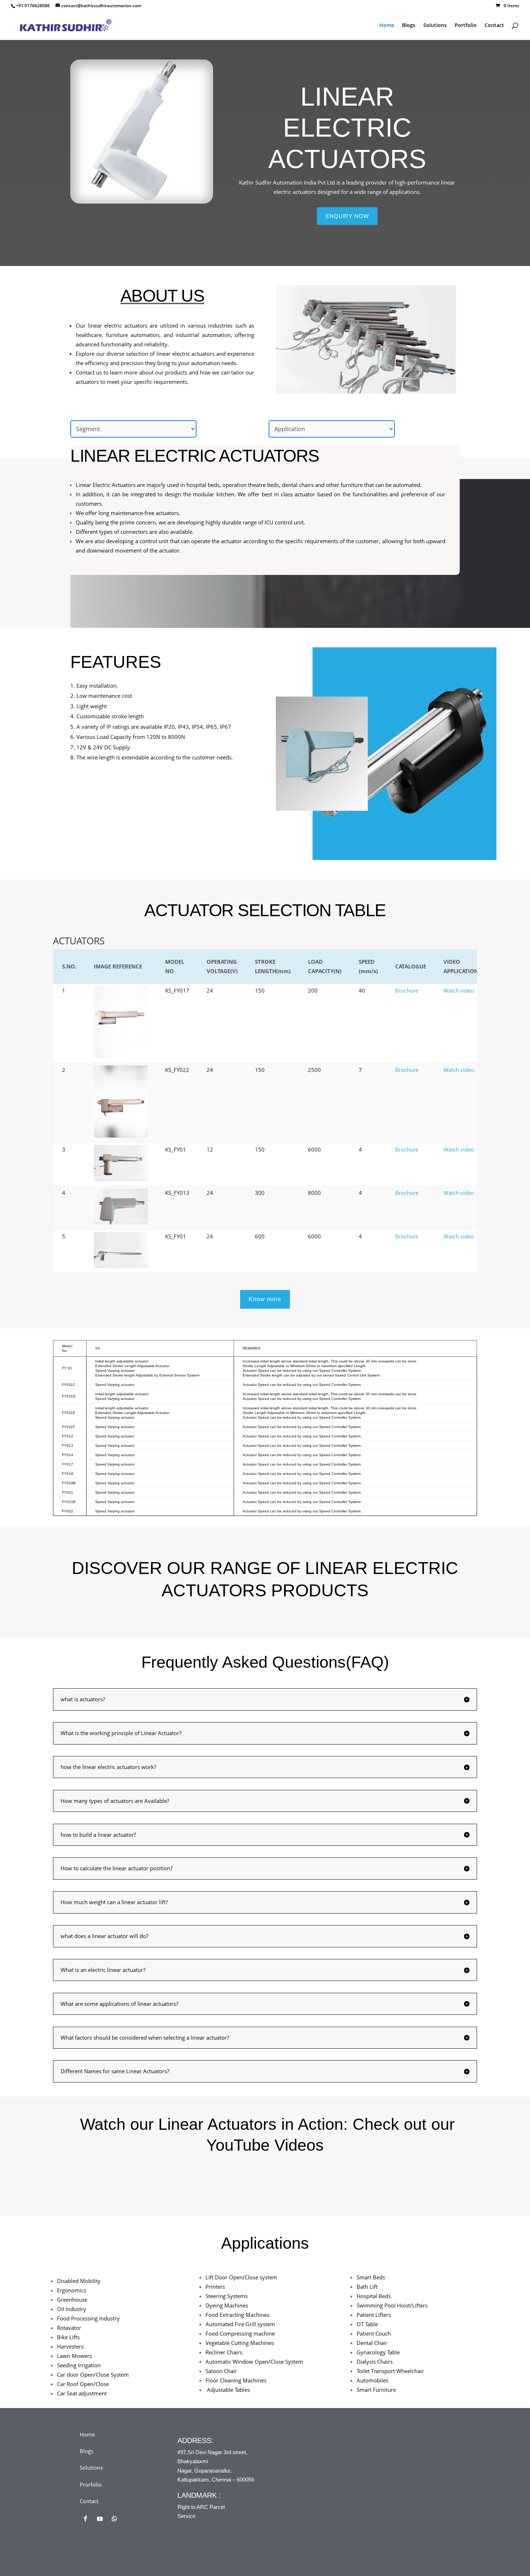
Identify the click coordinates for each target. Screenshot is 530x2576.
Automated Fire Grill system (240, 2324)
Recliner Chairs (224, 2352)
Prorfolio (91, 2484)
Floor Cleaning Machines (236, 2380)
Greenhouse (72, 2300)
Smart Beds (371, 2277)
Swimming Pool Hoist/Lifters (392, 2305)
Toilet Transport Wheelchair (390, 2371)
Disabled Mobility (79, 2281)
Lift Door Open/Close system (241, 2277)
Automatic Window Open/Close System (254, 2362)
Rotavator (69, 2328)
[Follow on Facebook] (85, 2519)
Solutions (435, 26)
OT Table (367, 2324)
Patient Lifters (374, 2315)
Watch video (459, 990)
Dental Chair (372, 2343)
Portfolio (466, 26)
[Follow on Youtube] (100, 2519)
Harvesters (70, 2346)
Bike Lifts (68, 2337)
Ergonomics (72, 2290)
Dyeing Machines (227, 2305)
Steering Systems (227, 2296)
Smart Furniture (376, 2390)
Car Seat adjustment (82, 2393)
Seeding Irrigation (79, 2365)
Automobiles (372, 2380)
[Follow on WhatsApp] (114, 2519)
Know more (265, 1299)
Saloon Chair (221, 2371)
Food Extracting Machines (237, 2315)
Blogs (409, 26)
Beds (374, 2296)
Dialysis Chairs (375, 2362)
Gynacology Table (378, 2352)
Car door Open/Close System (93, 2375)
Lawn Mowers (74, 2356)
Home (387, 26)
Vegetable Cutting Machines (240, 2343)
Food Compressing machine (240, 2333)
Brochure (407, 990)
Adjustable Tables (228, 2390)
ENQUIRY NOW (347, 216)
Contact (494, 26)
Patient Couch (374, 2333)
